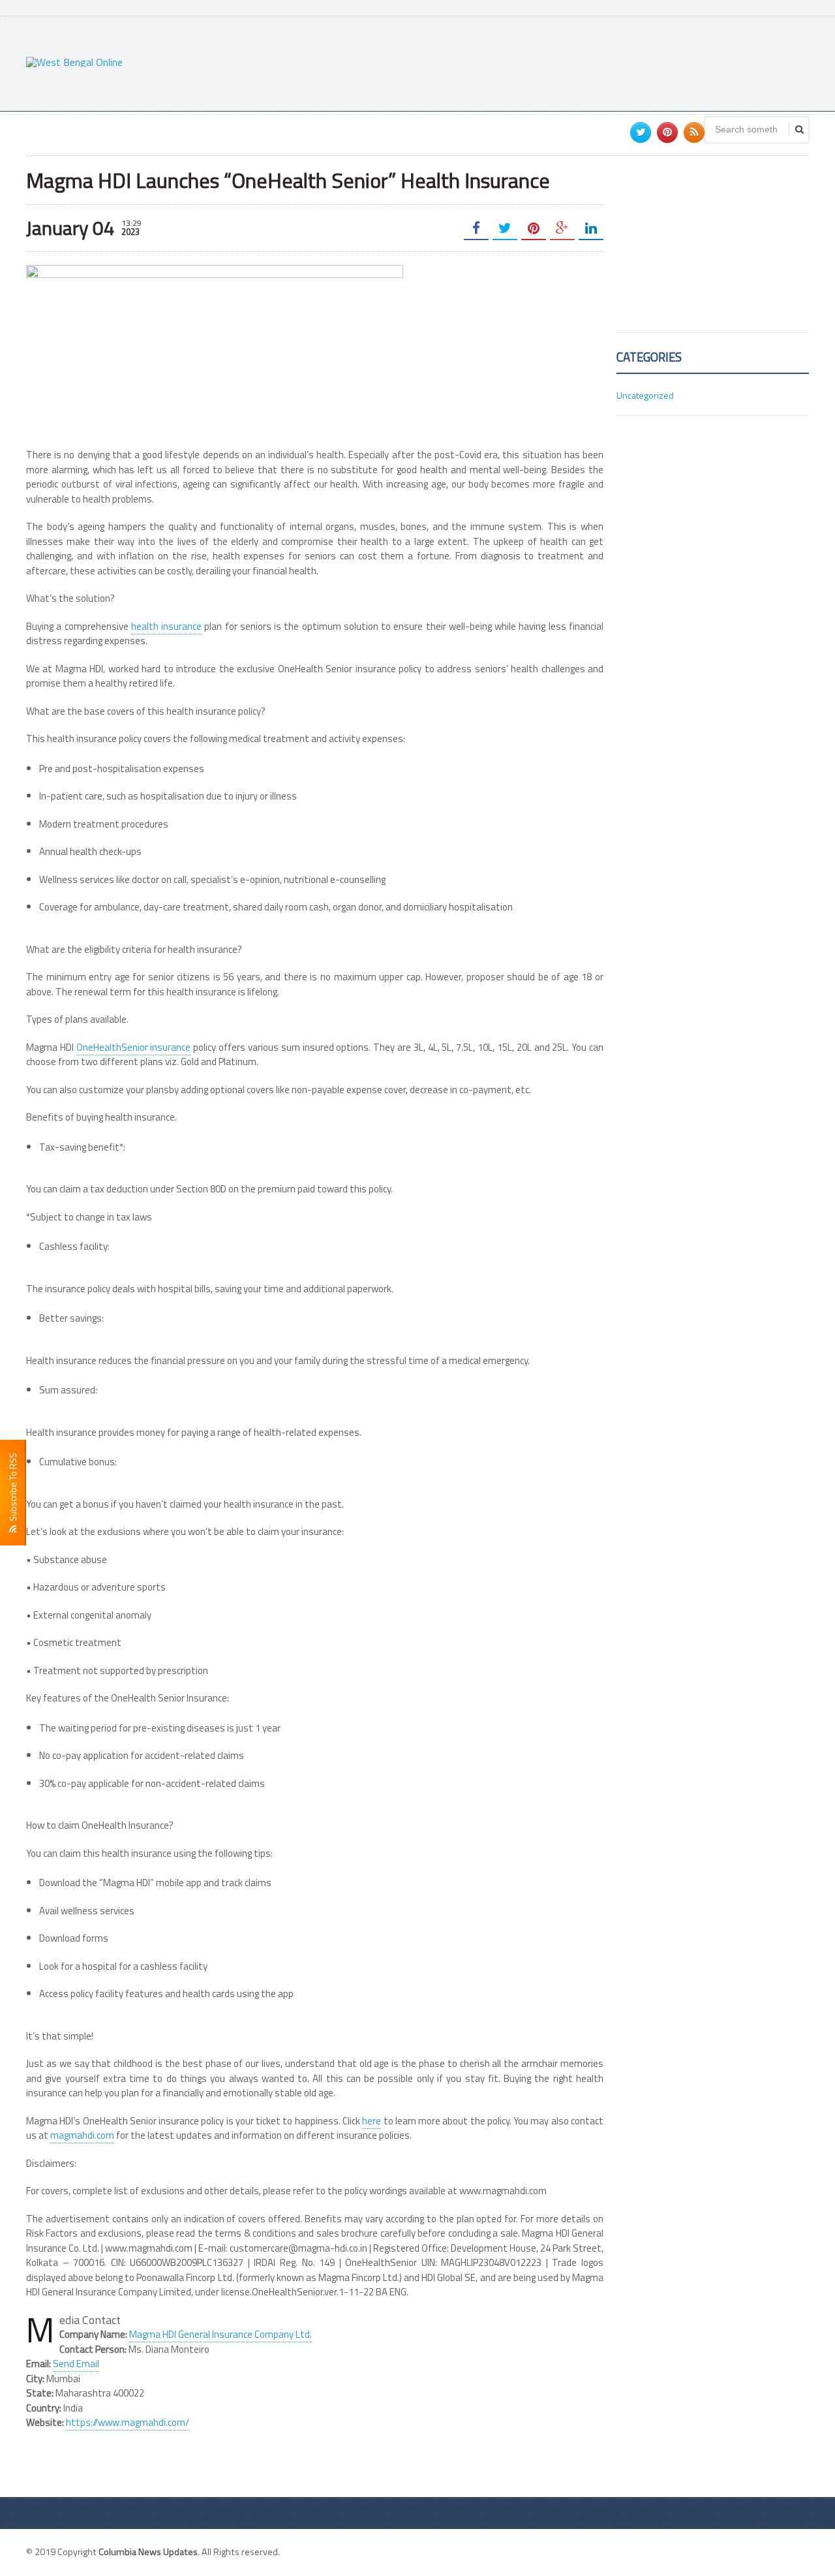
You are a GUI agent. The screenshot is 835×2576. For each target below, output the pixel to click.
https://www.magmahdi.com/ (128, 2422)
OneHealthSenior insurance (134, 1047)
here (372, 2121)
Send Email (76, 2364)
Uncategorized (645, 395)
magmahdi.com (82, 2135)
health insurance (166, 626)
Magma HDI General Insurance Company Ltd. (220, 2334)
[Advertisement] (571, 62)
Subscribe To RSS (13, 1489)
